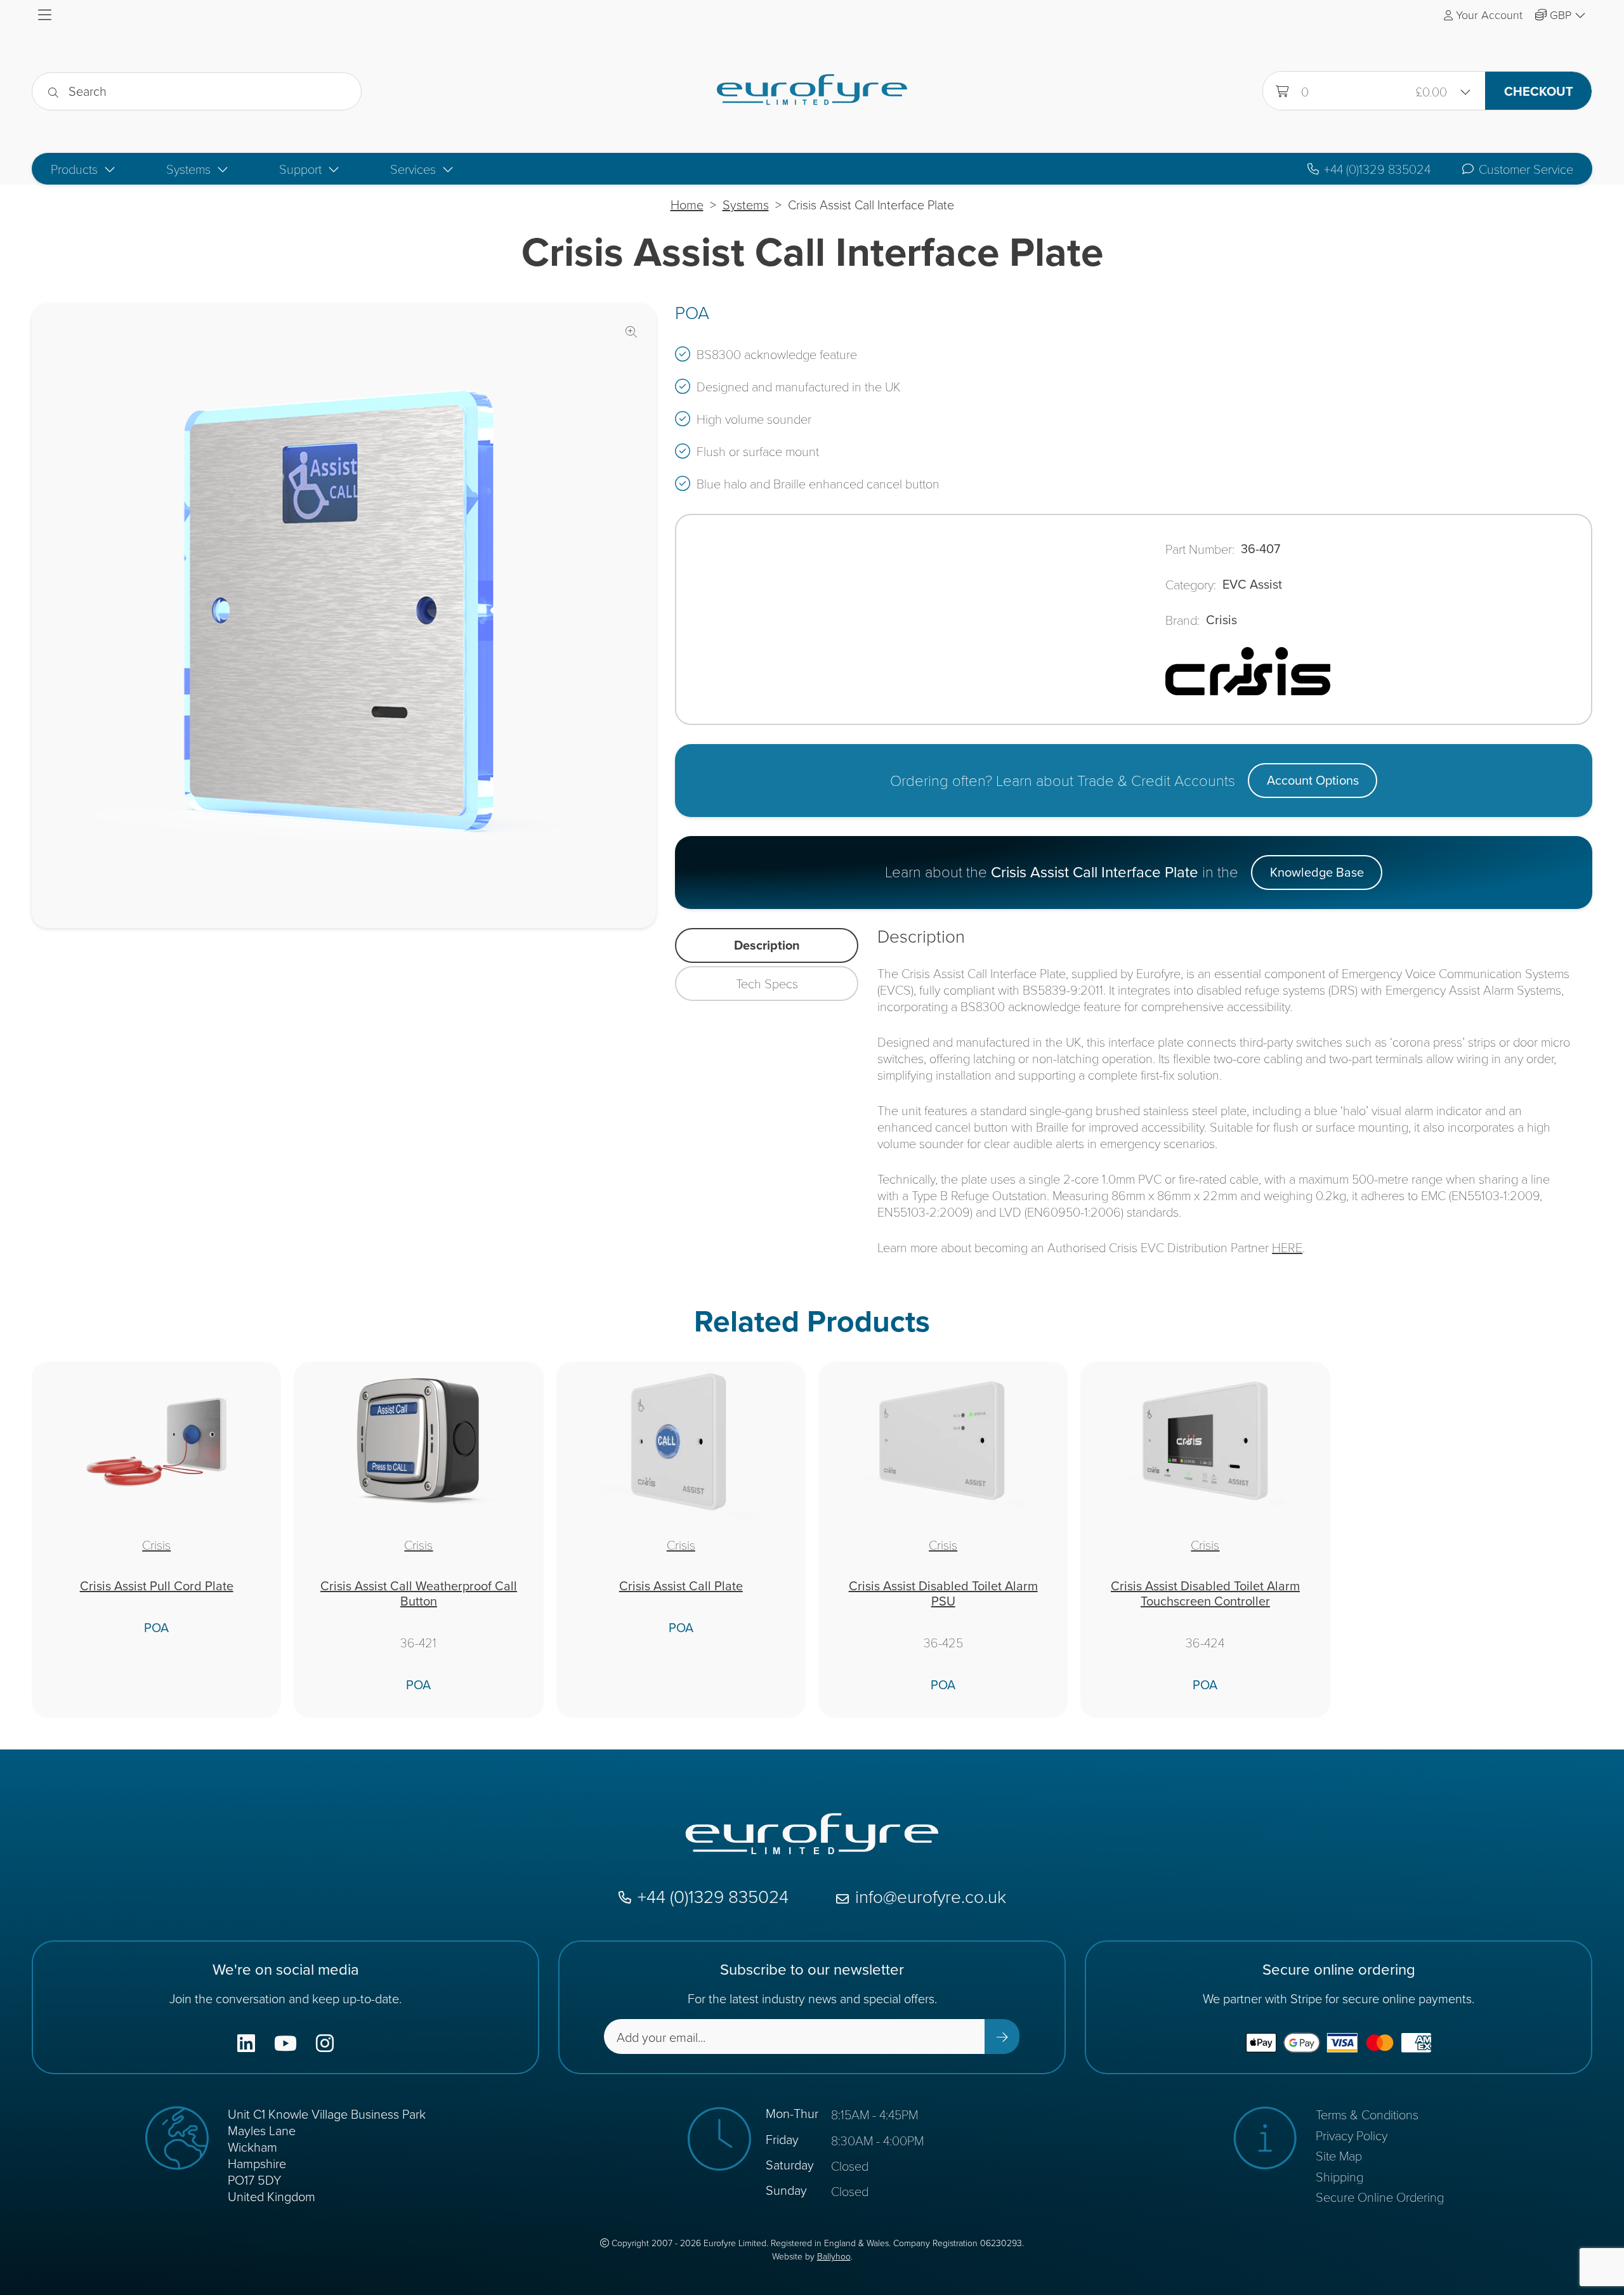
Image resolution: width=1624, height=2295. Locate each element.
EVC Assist (1252, 584)
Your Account (1489, 15)
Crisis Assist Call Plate (681, 1586)
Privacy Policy (1352, 2135)
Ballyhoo (834, 2257)
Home (687, 205)
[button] (631, 332)
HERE (1287, 1247)
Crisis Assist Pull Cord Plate (157, 1586)
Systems (746, 205)
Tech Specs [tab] (767, 983)
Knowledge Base (1317, 872)
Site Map (1339, 2155)
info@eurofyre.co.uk (931, 1898)
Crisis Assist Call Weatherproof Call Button (419, 1593)
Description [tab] (767, 945)
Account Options (1313, 780)
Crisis (1221, 620)
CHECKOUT (1539, 91)
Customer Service (1526, 169)
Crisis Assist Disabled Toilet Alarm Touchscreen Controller (1205, 1593)
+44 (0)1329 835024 (1377, 169)
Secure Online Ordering (1380, 2197)
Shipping (1339, 2176)
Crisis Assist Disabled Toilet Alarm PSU (943, 1593)
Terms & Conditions (1367, 2114)
